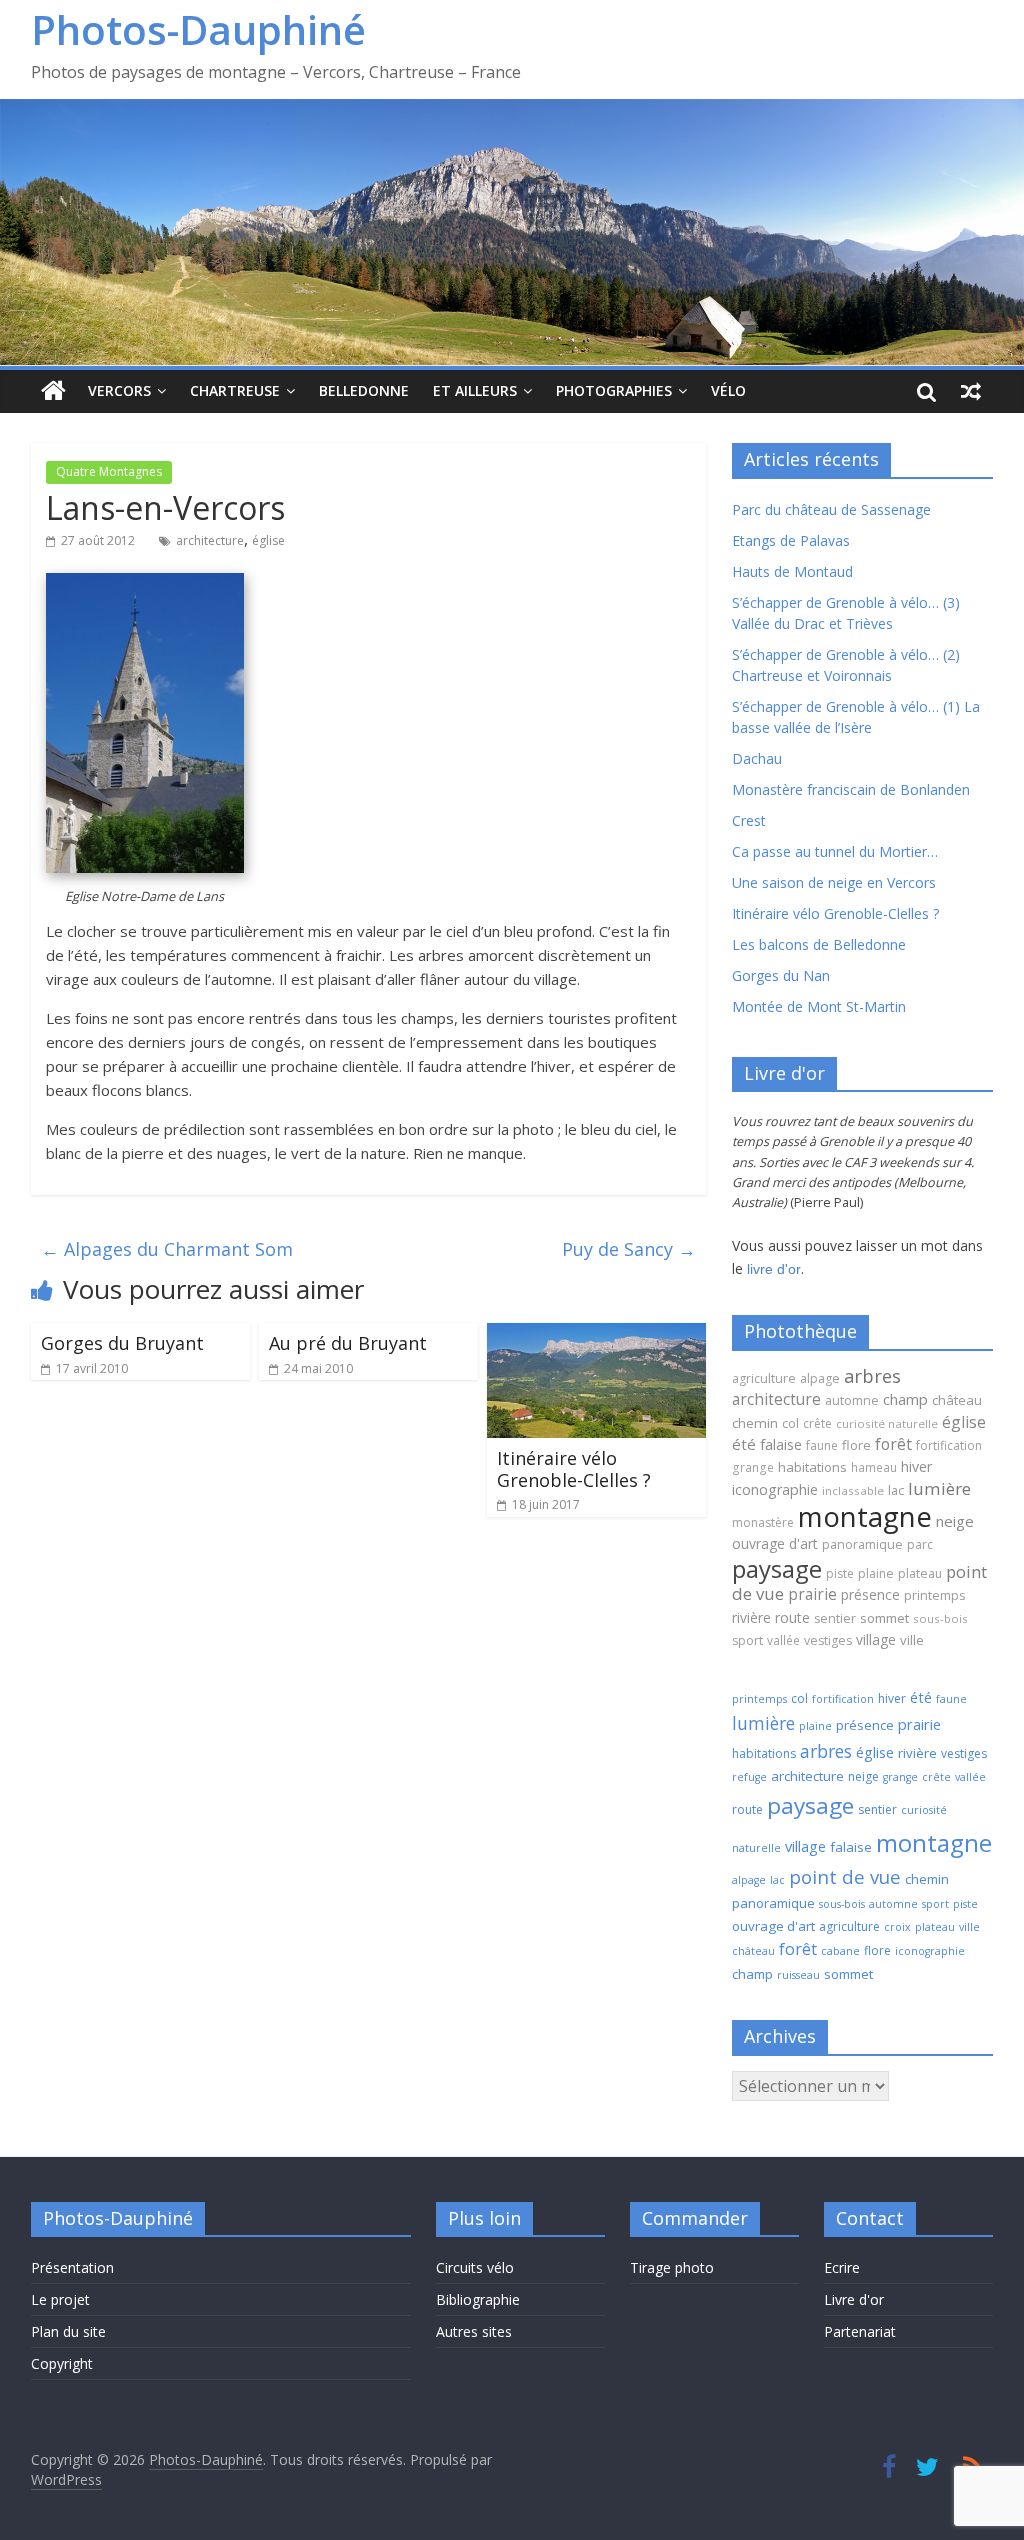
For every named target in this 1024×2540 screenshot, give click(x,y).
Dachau (757, 758)
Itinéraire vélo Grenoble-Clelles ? (574, 1469)
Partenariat (860, 2331)
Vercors (119, 390)
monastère (763, 1522)
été (744, 1444)
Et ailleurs (475, 390)
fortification (949, 1445)
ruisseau (798, 1975)
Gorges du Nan (781, 975)
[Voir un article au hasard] (971, 391)
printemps (934, 1595)
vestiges (828, 1640)
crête (817, 1423)
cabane (840, 1951)
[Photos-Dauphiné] (53, 391)
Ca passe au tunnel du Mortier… (835, 851)
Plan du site (68, 2331)
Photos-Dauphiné (198, 29)
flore (856, 1445)
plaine (876, 1573)
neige (955, 1521)
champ (905, 1399)
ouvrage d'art (775, 1543)
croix (897, 1927)
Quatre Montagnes (109, 471)
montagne (865, 1516)
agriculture (764, 1378)
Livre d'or (854, 2299)
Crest (749, 820)
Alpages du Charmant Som (167, 1249)
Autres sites (474, 2331)
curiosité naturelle (887, 1423)
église (268, 540)
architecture (210, 540)
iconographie (775, 1489)
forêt (893, 1444)
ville (912, 1640)
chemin (755, 1423)
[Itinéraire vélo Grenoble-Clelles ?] (597, 1335)
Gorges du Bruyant (122, 1343)
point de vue (845, 1876)
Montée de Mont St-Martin (819, 1006)
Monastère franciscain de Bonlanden (851, 789)
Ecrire (842, 2267)
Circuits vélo (475, 2267)
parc (920, 1544)
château (957, 1400)
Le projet (60, 2299)
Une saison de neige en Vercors (834, 882)
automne (852, 1400)
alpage (820, 1378)
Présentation (72, 2267)
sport (747, 1640)
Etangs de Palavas (791, 540)
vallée (783, 1640)
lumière (939, 1488)
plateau (920, 1573)
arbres (872, 1375)
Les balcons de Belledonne (819, 944)
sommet (884, 1618)
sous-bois (940, 1618)
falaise (781, 1444)
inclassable (853, 1490)
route (792, 1617)
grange (753, 1467)
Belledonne (364, 390)
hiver (916, 1466)
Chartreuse (235, 390)
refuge (749, 1777)
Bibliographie (478, 2299)
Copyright (62, 2363)
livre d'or (774, 1269)
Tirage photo (672, 2267)
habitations (812, 1467)
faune (822, 1445)
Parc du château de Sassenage (831, 509)
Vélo (728, 390)
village (876, 1639)
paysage (777, 1568)
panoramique (862, 1544)
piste (840, 1573)
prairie (812, 1594)
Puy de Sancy (629, 1249)
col (790, 1423)
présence (870, 1594)
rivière (751, 1617)
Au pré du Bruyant (348, 1343)
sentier (835, 1618)
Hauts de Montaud (792, 571)
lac (896, 1490)
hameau (874, 1467)
